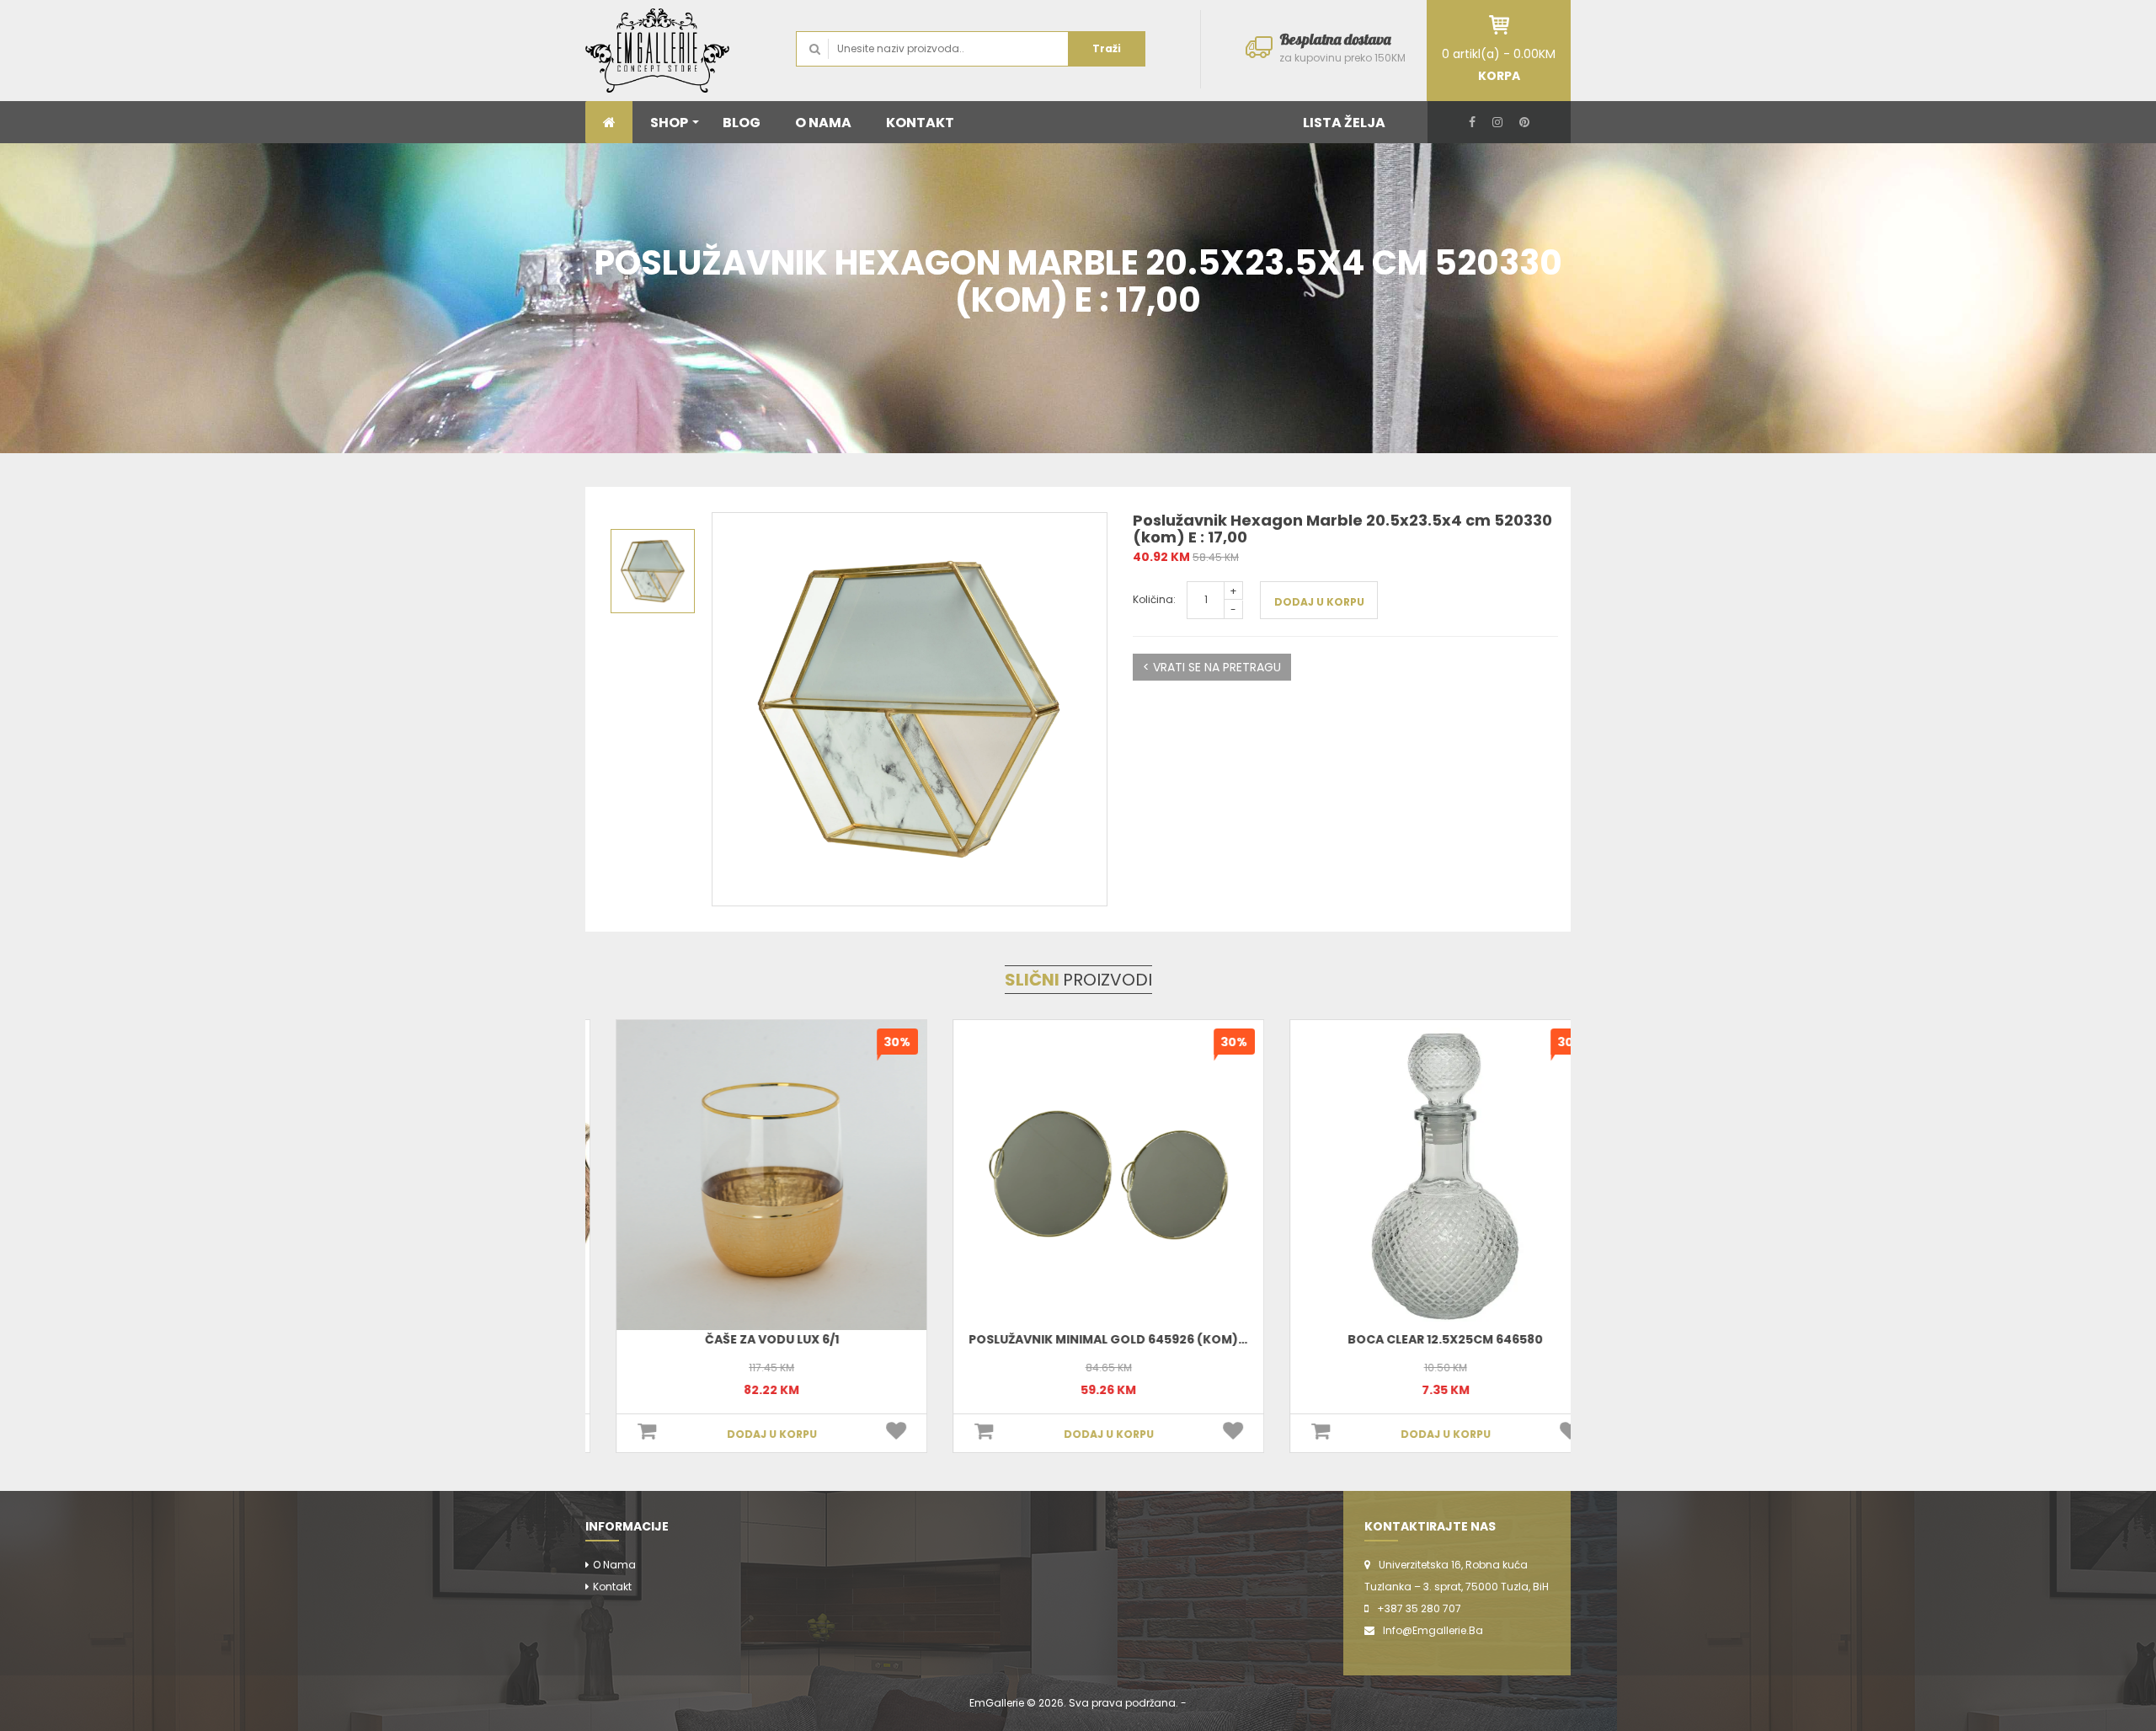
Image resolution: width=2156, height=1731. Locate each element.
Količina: (1154, 599)
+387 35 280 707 (1419, 1608)
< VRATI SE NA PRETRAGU (1212, 667)
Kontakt (612, 1587)
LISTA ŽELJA (1344, 123)
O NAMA (823, 123)
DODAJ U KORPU (1319, 602)
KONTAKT (920, 123)
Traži (1107, 48)
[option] (910, 709)
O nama (614, 1565)
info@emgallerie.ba (1433, 1630)
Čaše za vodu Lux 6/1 (742, 1339)
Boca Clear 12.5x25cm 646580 (1415, 1339)
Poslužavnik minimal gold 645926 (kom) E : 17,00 (1098, 1339)
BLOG (742, 123)
